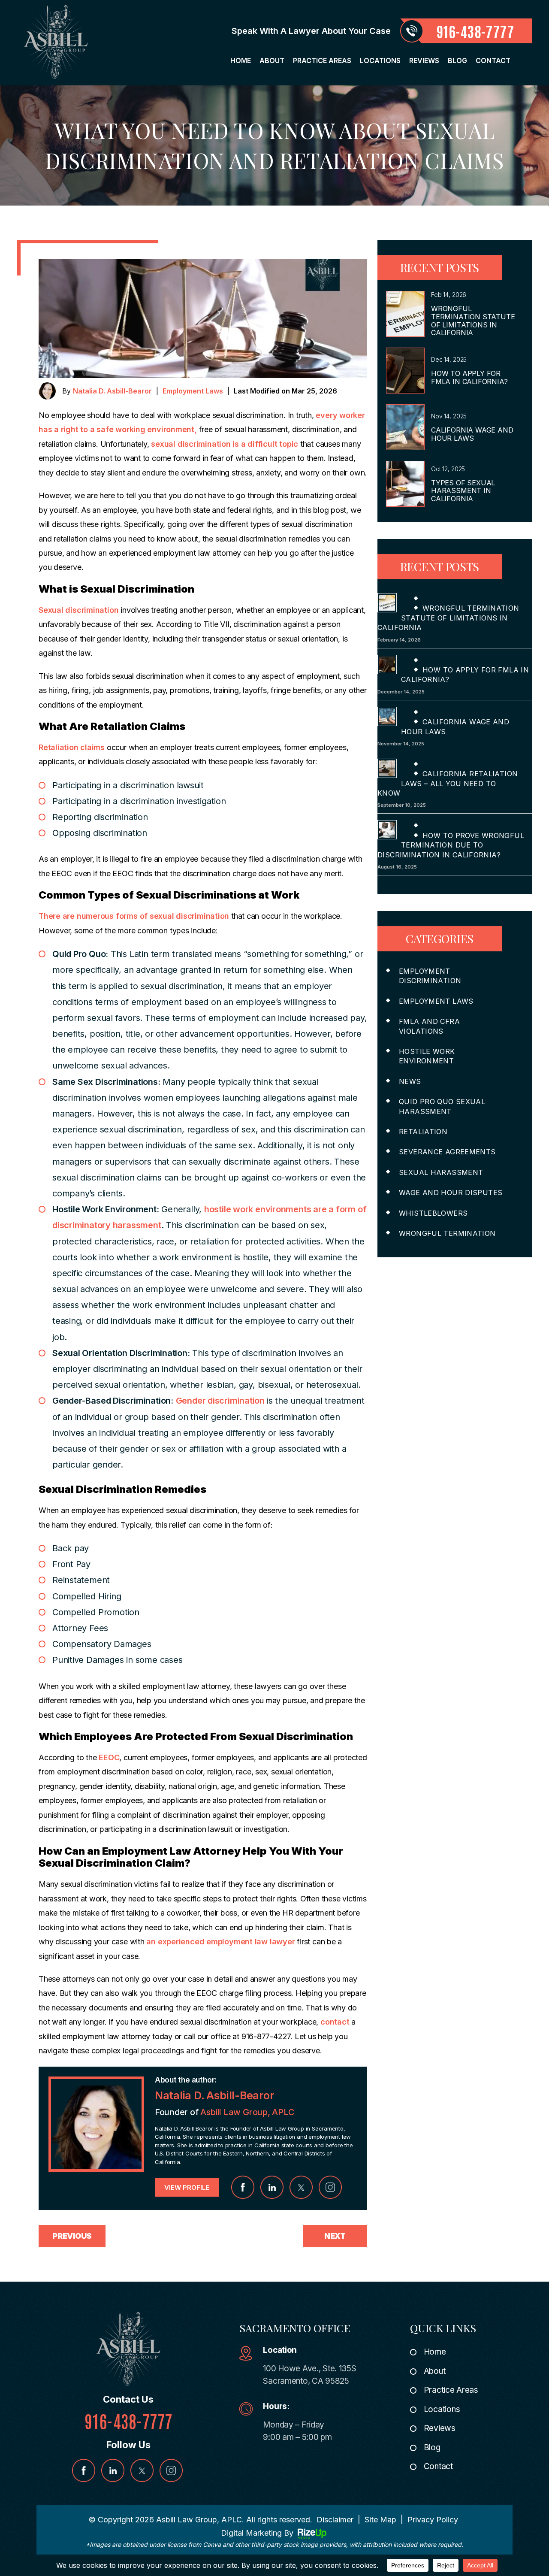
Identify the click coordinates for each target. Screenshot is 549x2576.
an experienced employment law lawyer (220, 1942)
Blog (457, 61)
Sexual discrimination (78, 610)
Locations (380, 61)
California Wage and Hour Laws (472, 434)
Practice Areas (322, 61)
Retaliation (423, 1132)
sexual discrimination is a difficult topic (225, 444)
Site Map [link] (380, 2520)
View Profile (187, 2187)
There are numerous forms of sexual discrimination (134, 916)
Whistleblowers (433, 1213)
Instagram (330, 2187)
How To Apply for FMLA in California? (469, 377)
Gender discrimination (221, 1401)
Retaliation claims (72, 747)
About (272, 61)
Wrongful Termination (447, 1233)
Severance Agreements (447, 1152)
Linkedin (272, 2187)
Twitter (301, 2187)
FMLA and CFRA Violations (429, 1026)
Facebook (243, 2187)
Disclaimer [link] (335, 2520)
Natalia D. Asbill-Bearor (112, 391)
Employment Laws (193, 391)
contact (336, 2022)
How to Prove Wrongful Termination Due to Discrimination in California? (451, 845)
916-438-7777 (475, 31)
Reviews (424, 61)
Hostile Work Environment (427, 1056)
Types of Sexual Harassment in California (463, 491)
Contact (493, 61)
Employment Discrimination (430, 976)
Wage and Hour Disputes (451, 1193)
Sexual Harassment (441, 1172)
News (410, 1081)
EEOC (108, 1757)
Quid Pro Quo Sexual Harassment (442, 1106)
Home (241, 61)
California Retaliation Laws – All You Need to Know (448, 783)
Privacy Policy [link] (433, 2520)
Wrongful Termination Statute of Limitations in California (473, 321)
